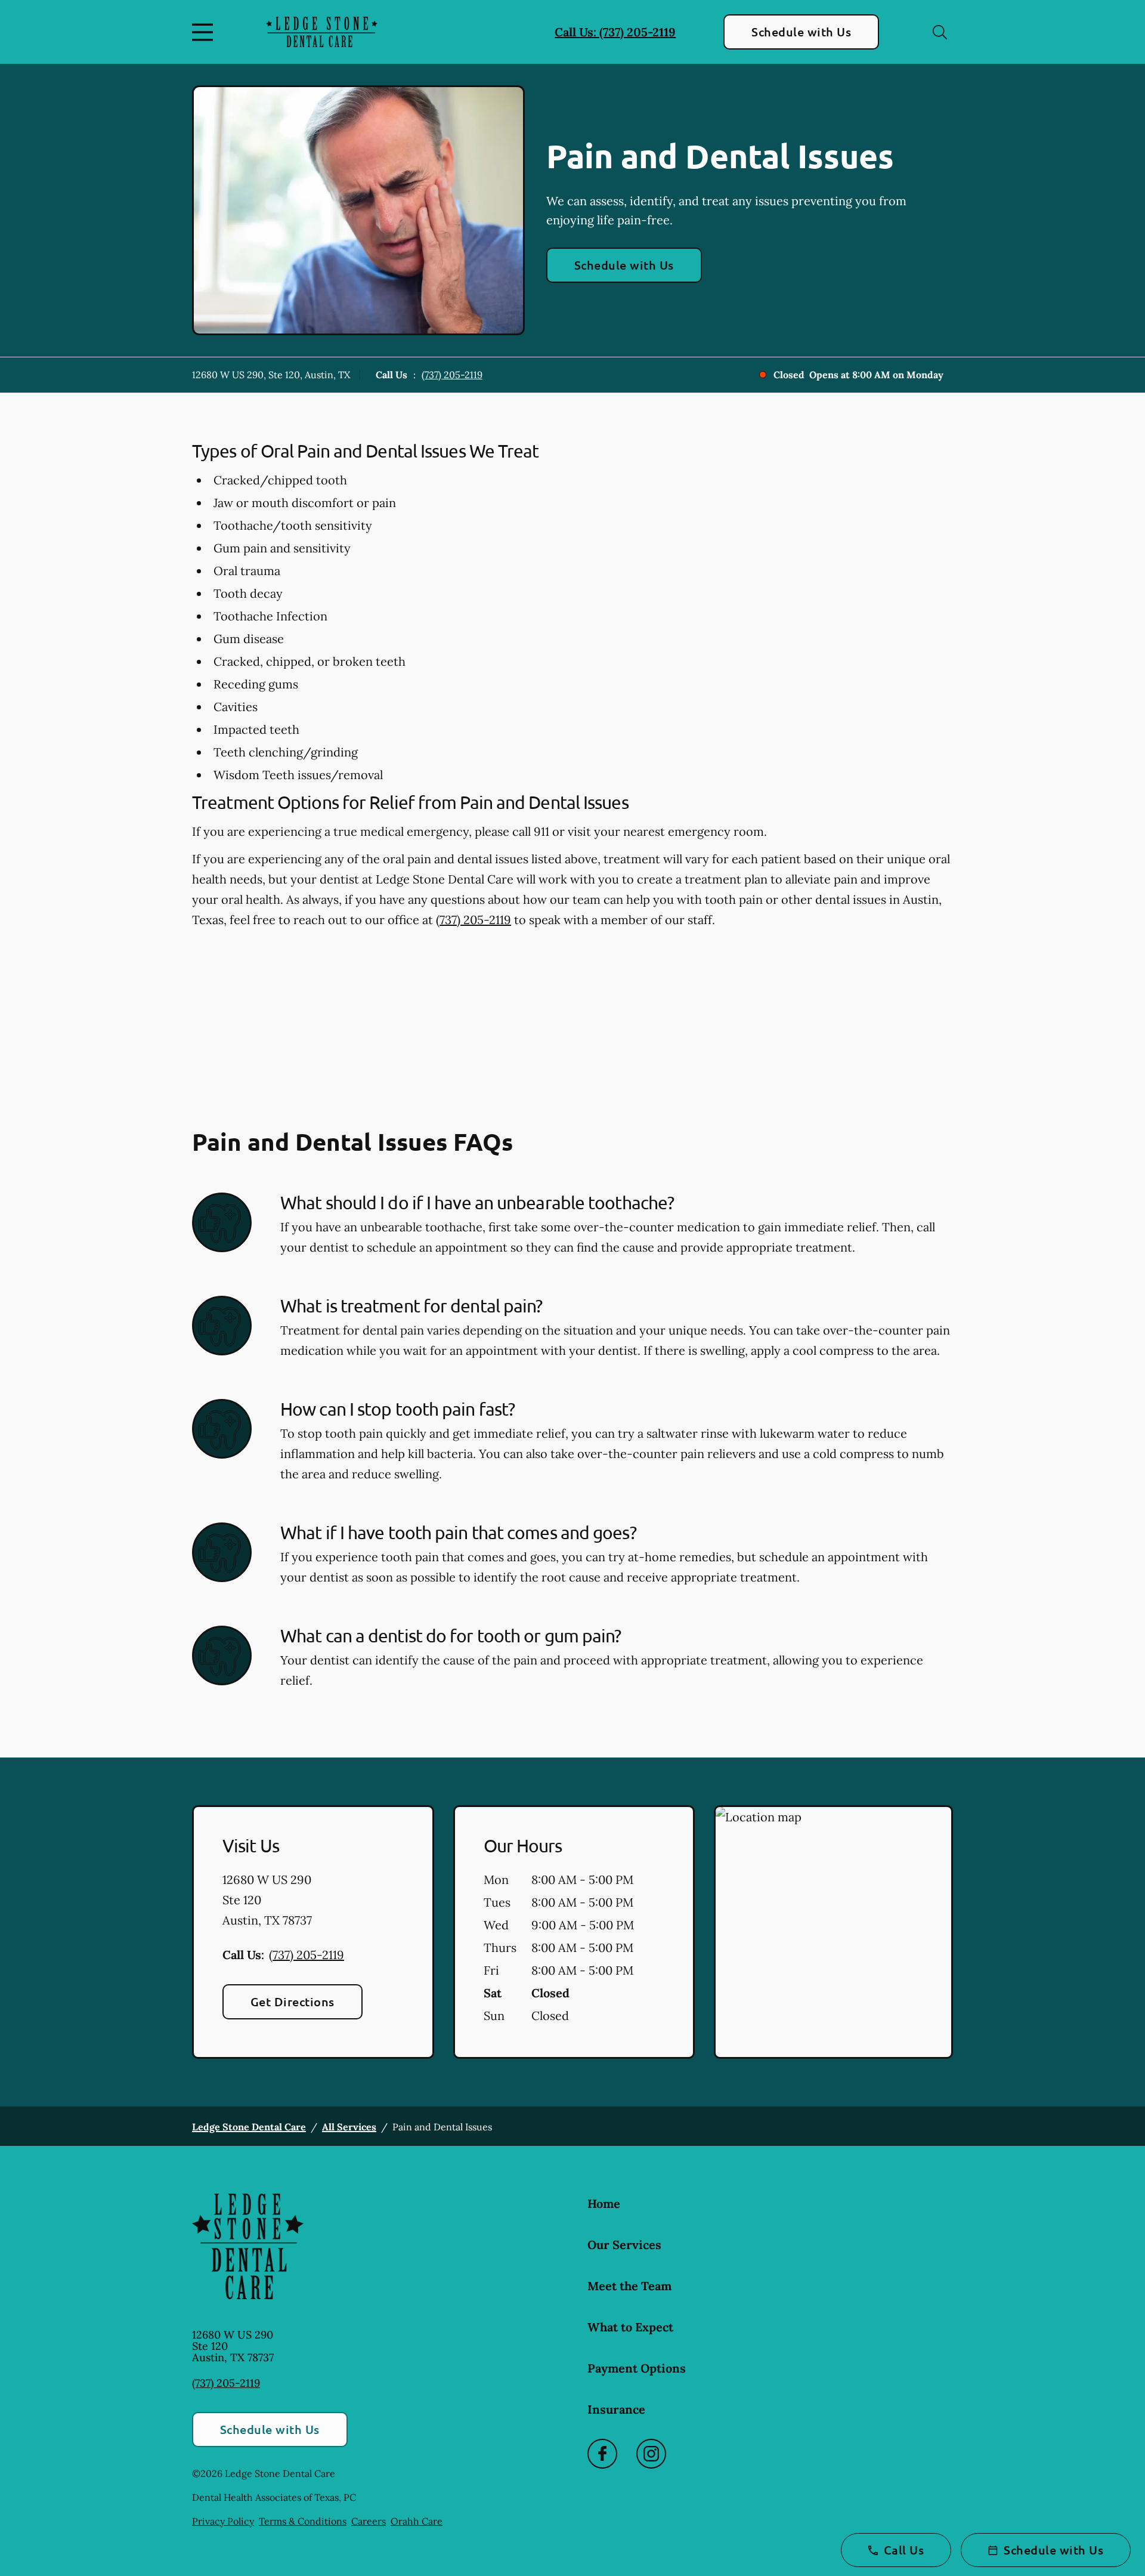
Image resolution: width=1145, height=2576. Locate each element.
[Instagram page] (651, 2454)
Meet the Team (629, 2286)
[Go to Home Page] (322, 32)
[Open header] (205, 32)
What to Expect (630, 2327)
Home (604, 2203)
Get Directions (293, 2002)
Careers (369, 2521)
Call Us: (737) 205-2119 (615, 32)
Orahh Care (417, 2521)
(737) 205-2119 (452, 375)
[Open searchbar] (940, 32)
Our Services (624, 2245)
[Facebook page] (602, 2454)
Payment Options (637, 2368)
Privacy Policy (223, 2521)
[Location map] (833, 1932)
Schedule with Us (801, 32)
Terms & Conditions (303, 2521)
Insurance (616, 2409)
